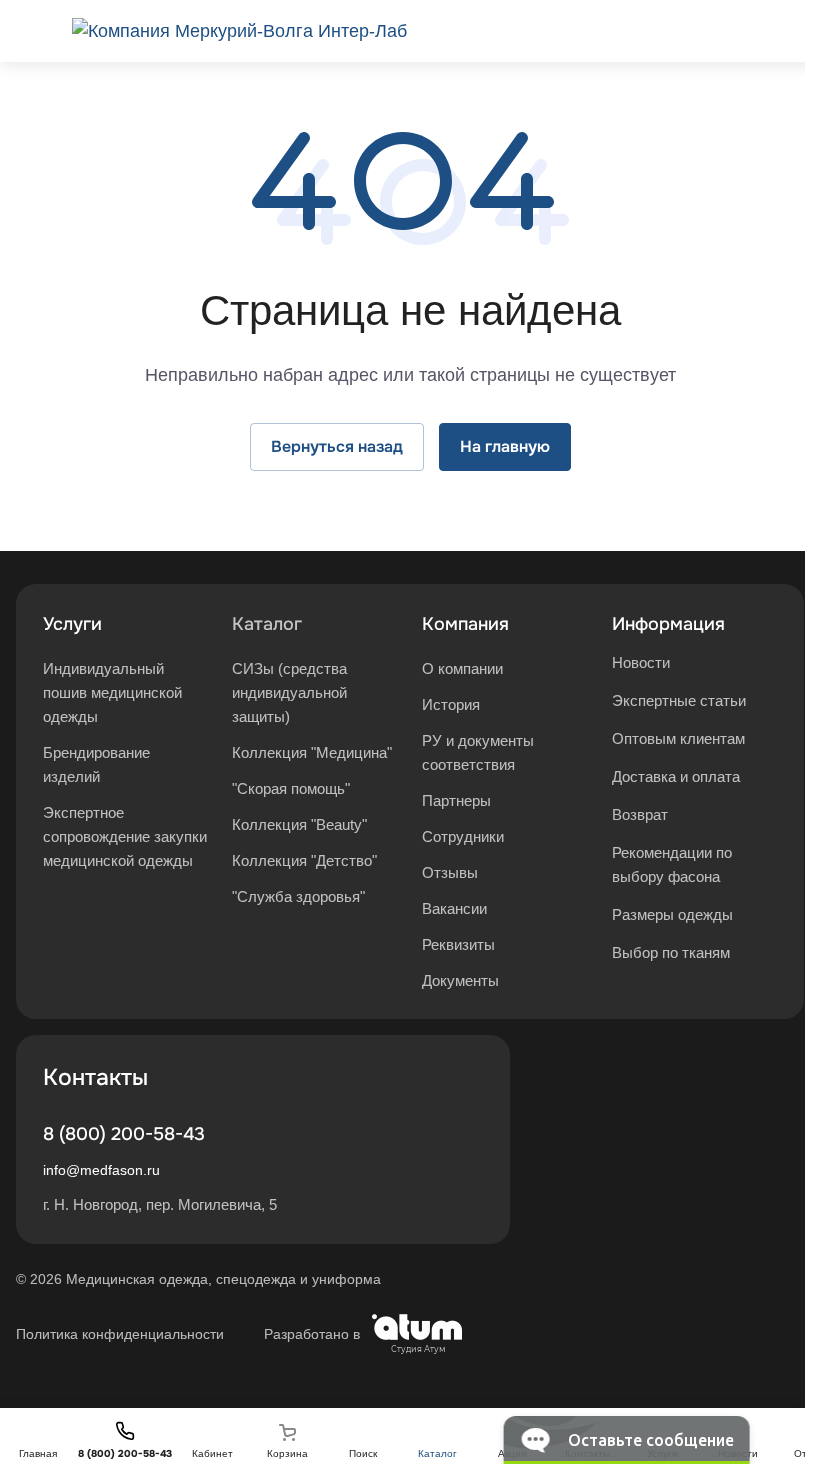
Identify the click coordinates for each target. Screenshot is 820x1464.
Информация (668, 624)
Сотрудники (463, 836)
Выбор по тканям (671, 952)
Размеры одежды (672, 914)
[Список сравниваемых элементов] (736, 31)
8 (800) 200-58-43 (124, 1134)
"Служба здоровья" (298, 896)
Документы (460, 980)
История (451, 704)
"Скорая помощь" (291, 788)
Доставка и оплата (676, 776)
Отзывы (450, 872)
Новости (641, 662)
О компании (462, 668)
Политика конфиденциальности (120, 1334)
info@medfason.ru (101, 1170)
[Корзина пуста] (792, 31)
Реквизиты (458, 944)
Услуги (72, 624)
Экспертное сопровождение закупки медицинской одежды (125, 836)
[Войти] (680, 31)
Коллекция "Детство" (304, 860)
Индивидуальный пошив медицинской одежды (112, 692)
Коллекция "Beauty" (299, 824)
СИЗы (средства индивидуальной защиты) (289, 692)
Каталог (267, 624)
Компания (465, 624)
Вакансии (454, 908)
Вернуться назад (337, 446)
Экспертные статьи (679, 700)
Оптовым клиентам (678, 738)
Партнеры (456, 800)
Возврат (640, 814)
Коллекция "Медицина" (312, 752)
